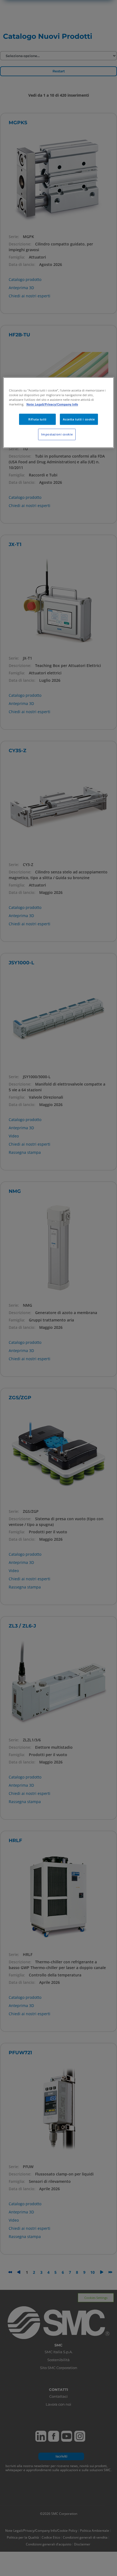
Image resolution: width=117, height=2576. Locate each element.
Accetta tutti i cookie (79, 419)
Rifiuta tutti (37, 419)
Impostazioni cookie (57, 435)
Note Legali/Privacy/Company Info (52, 404)
